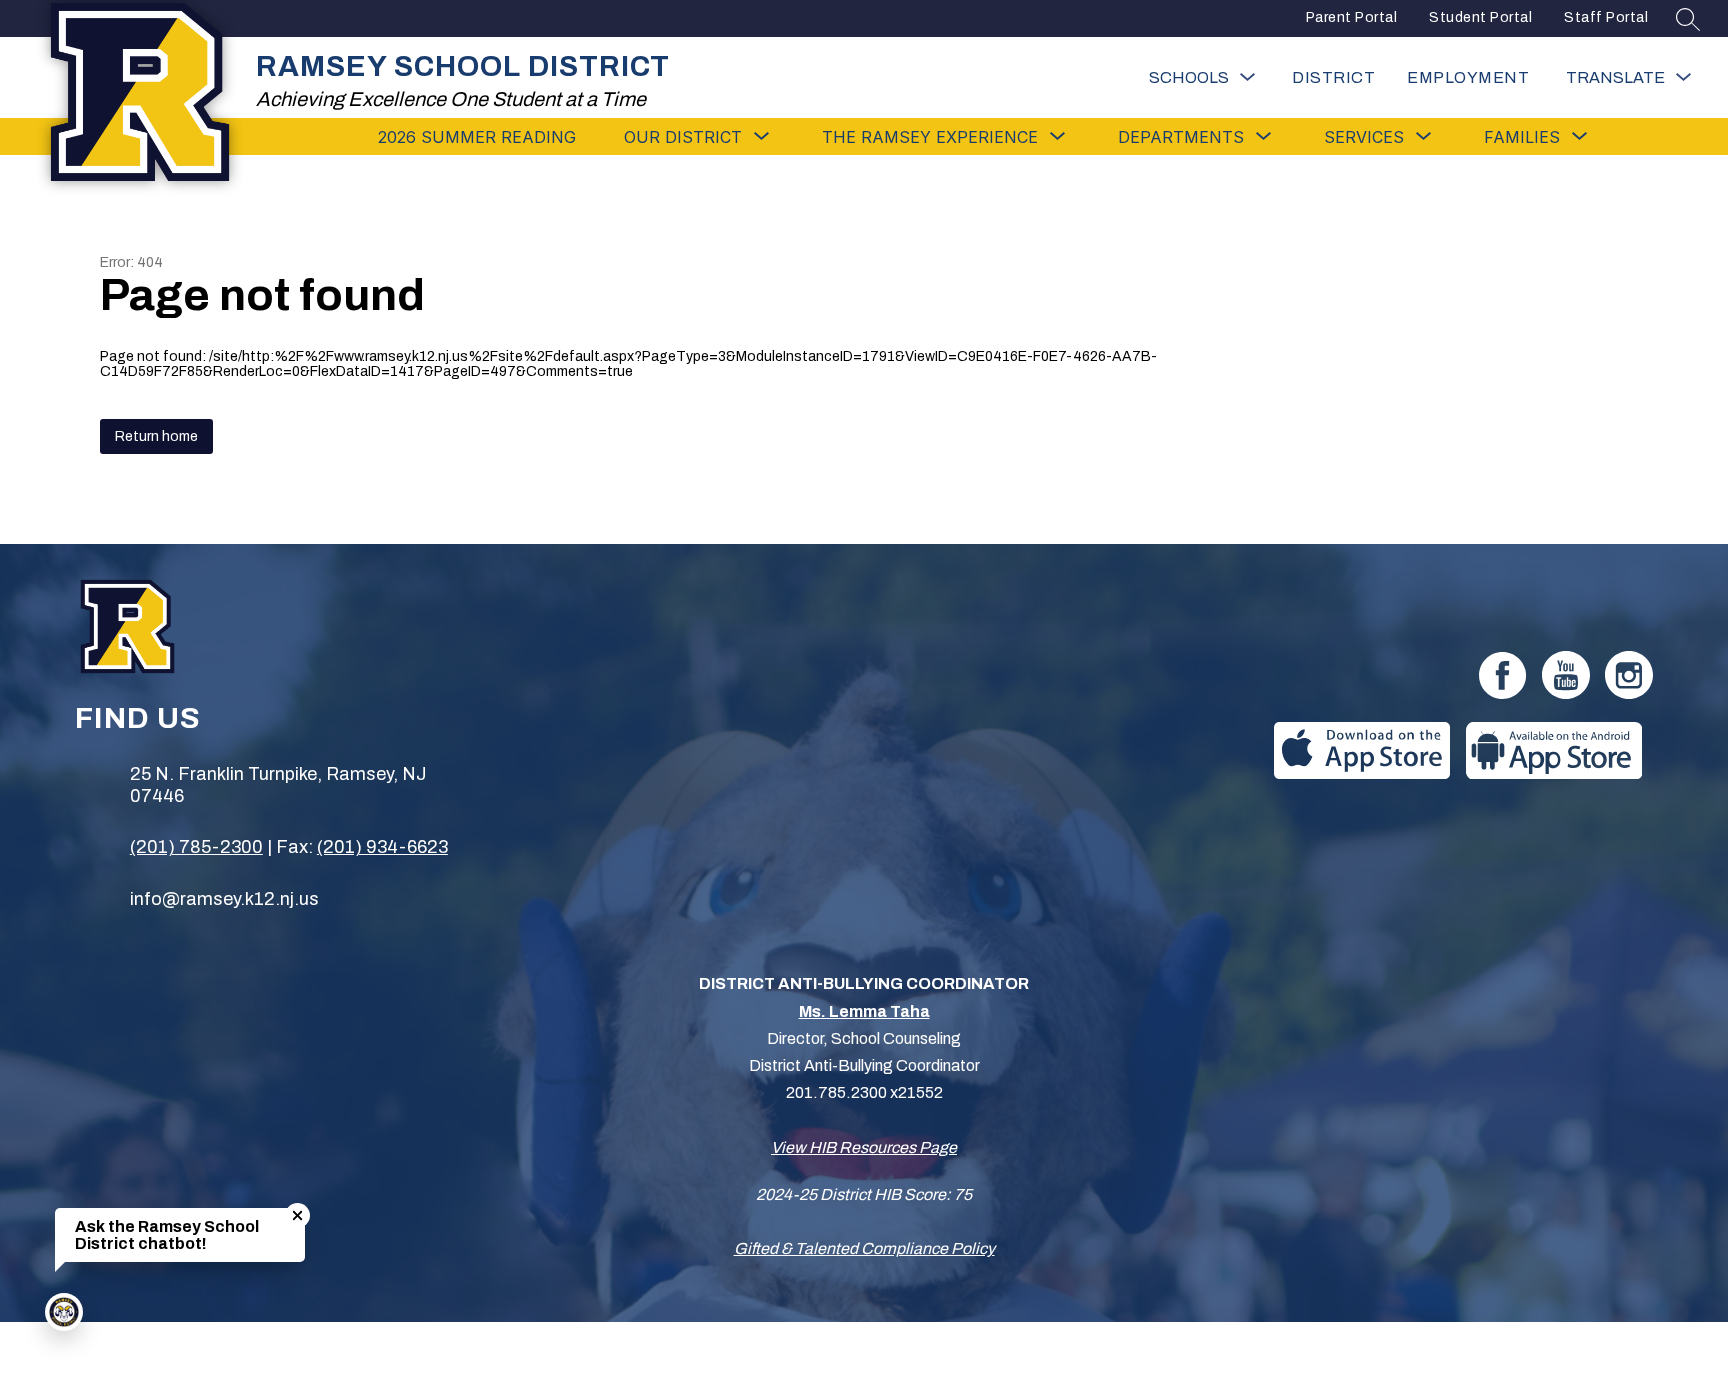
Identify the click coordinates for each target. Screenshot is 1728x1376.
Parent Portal (1352, 17)
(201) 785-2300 (196, 847)
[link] (1468, 77)
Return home (156, 436)
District (1333, 77)
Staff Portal (1606, 17)
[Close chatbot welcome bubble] (297, 1215)
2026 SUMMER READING (477, 137)
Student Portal (1480, 17)
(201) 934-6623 (382, 847)
